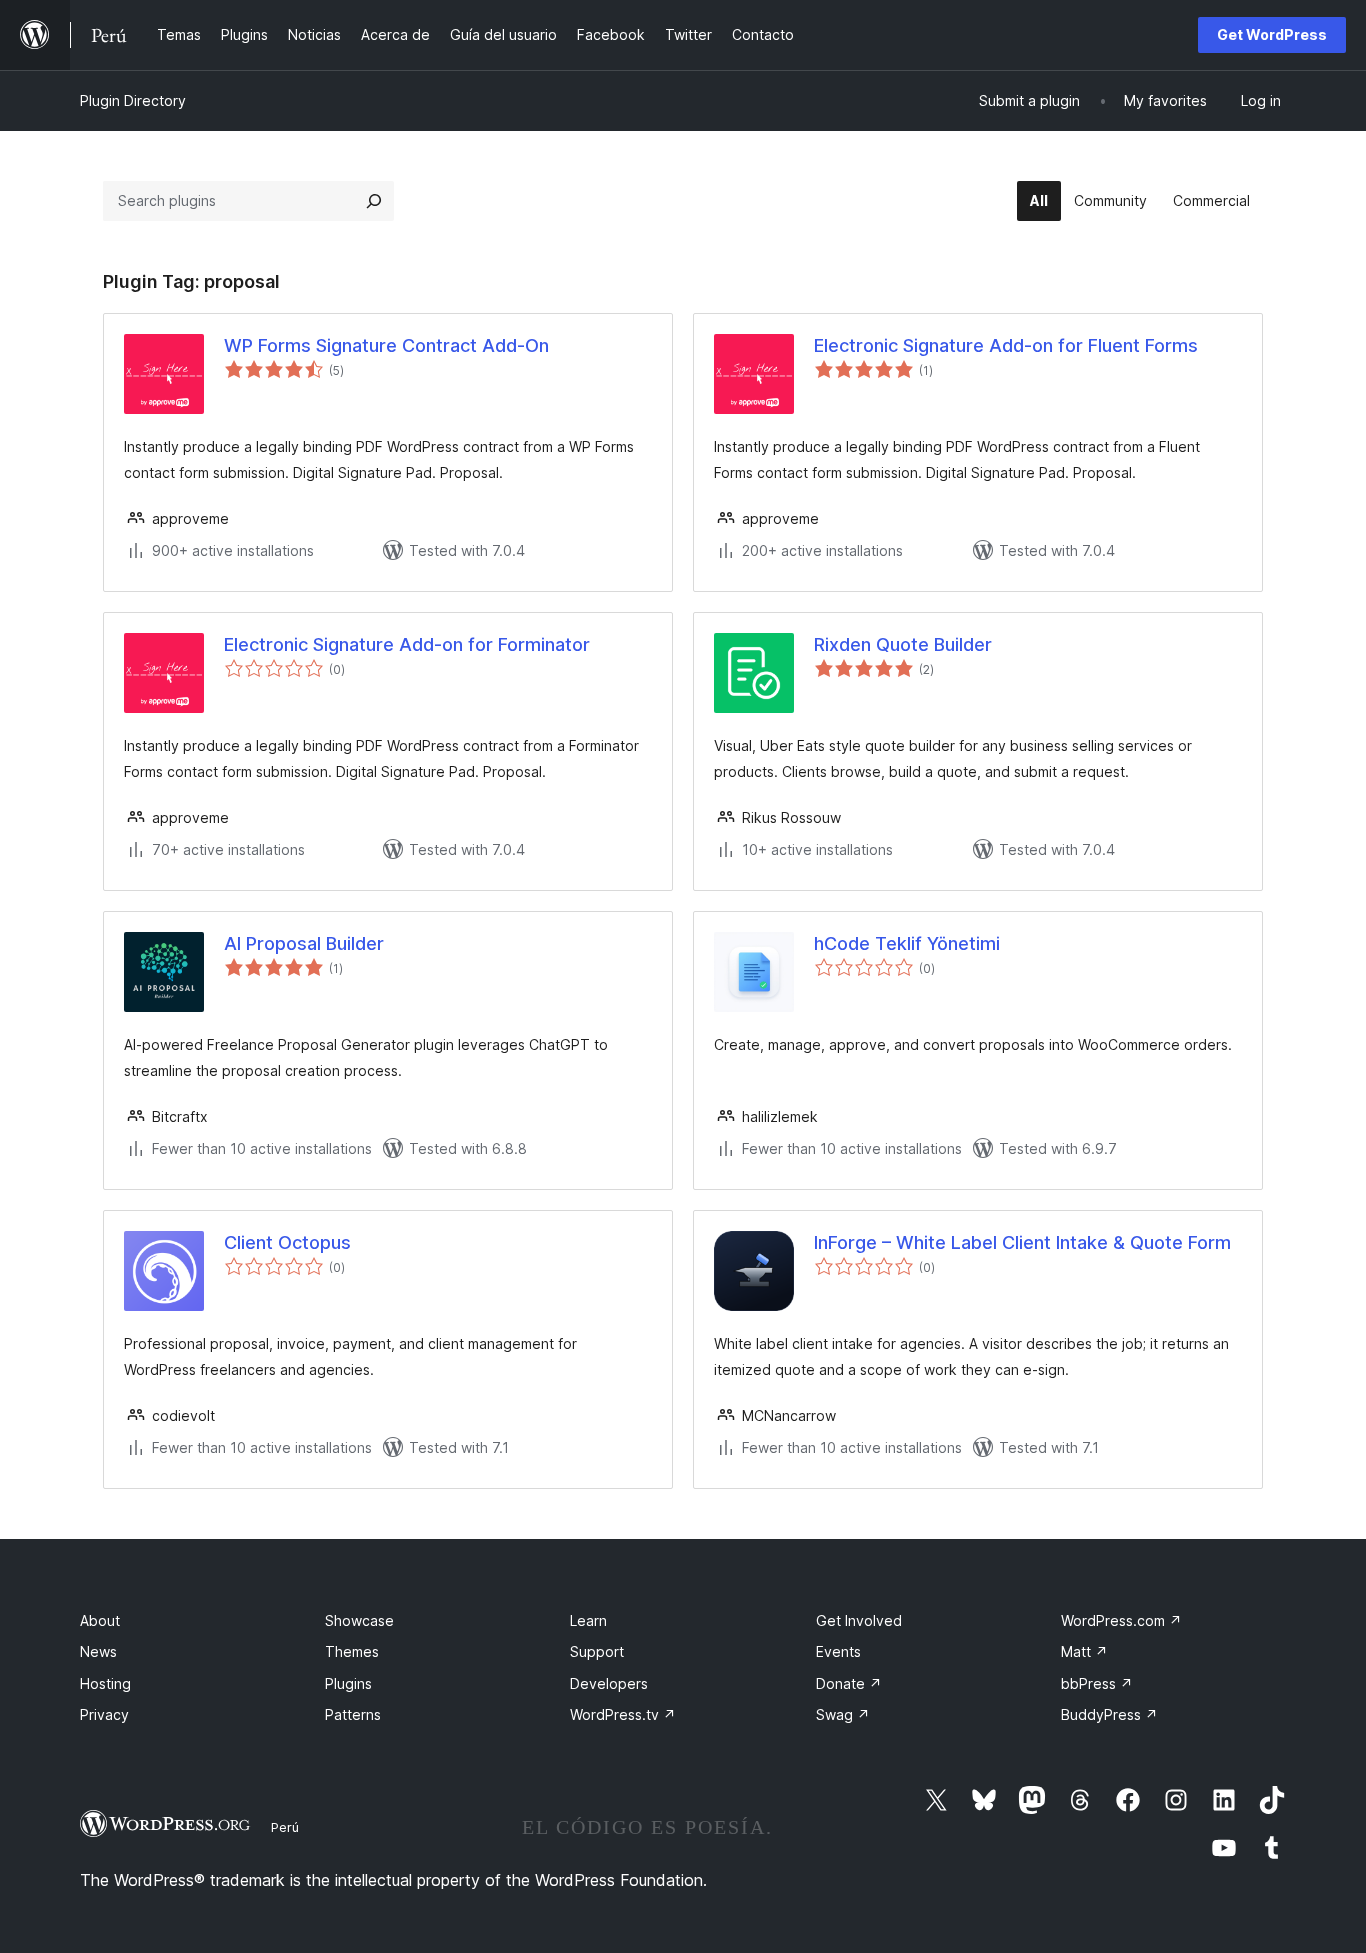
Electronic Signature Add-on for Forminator (407, 644)
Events (838, 1651)
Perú (285, 1827)
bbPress (1097, 1683)
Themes (352, 1651)
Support (597, 1651)
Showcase (359, 1620)
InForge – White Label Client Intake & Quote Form (1022, 1242)
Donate (849, 1683)
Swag (843, 1714)
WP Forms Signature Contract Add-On (386, 345)
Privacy (104, 1714)
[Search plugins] (374, 201)
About (100, 1620)
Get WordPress (1272, 34)
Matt (1084, 1651)
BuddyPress (1109, 1714)
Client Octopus (287, 1242)
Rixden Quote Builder (903, 644)
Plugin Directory (133, 100)
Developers (609, 1683)
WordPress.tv (623, 1714)
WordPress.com (1121, 1620)
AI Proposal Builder (304, 943)
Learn (588, 1620)
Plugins (348, 1683)
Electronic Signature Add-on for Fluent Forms (1006, 345)
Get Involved (859, 1620)
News (98, 1651)
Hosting (105, 1683)
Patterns (353, 1714)
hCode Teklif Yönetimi (907, 943)
